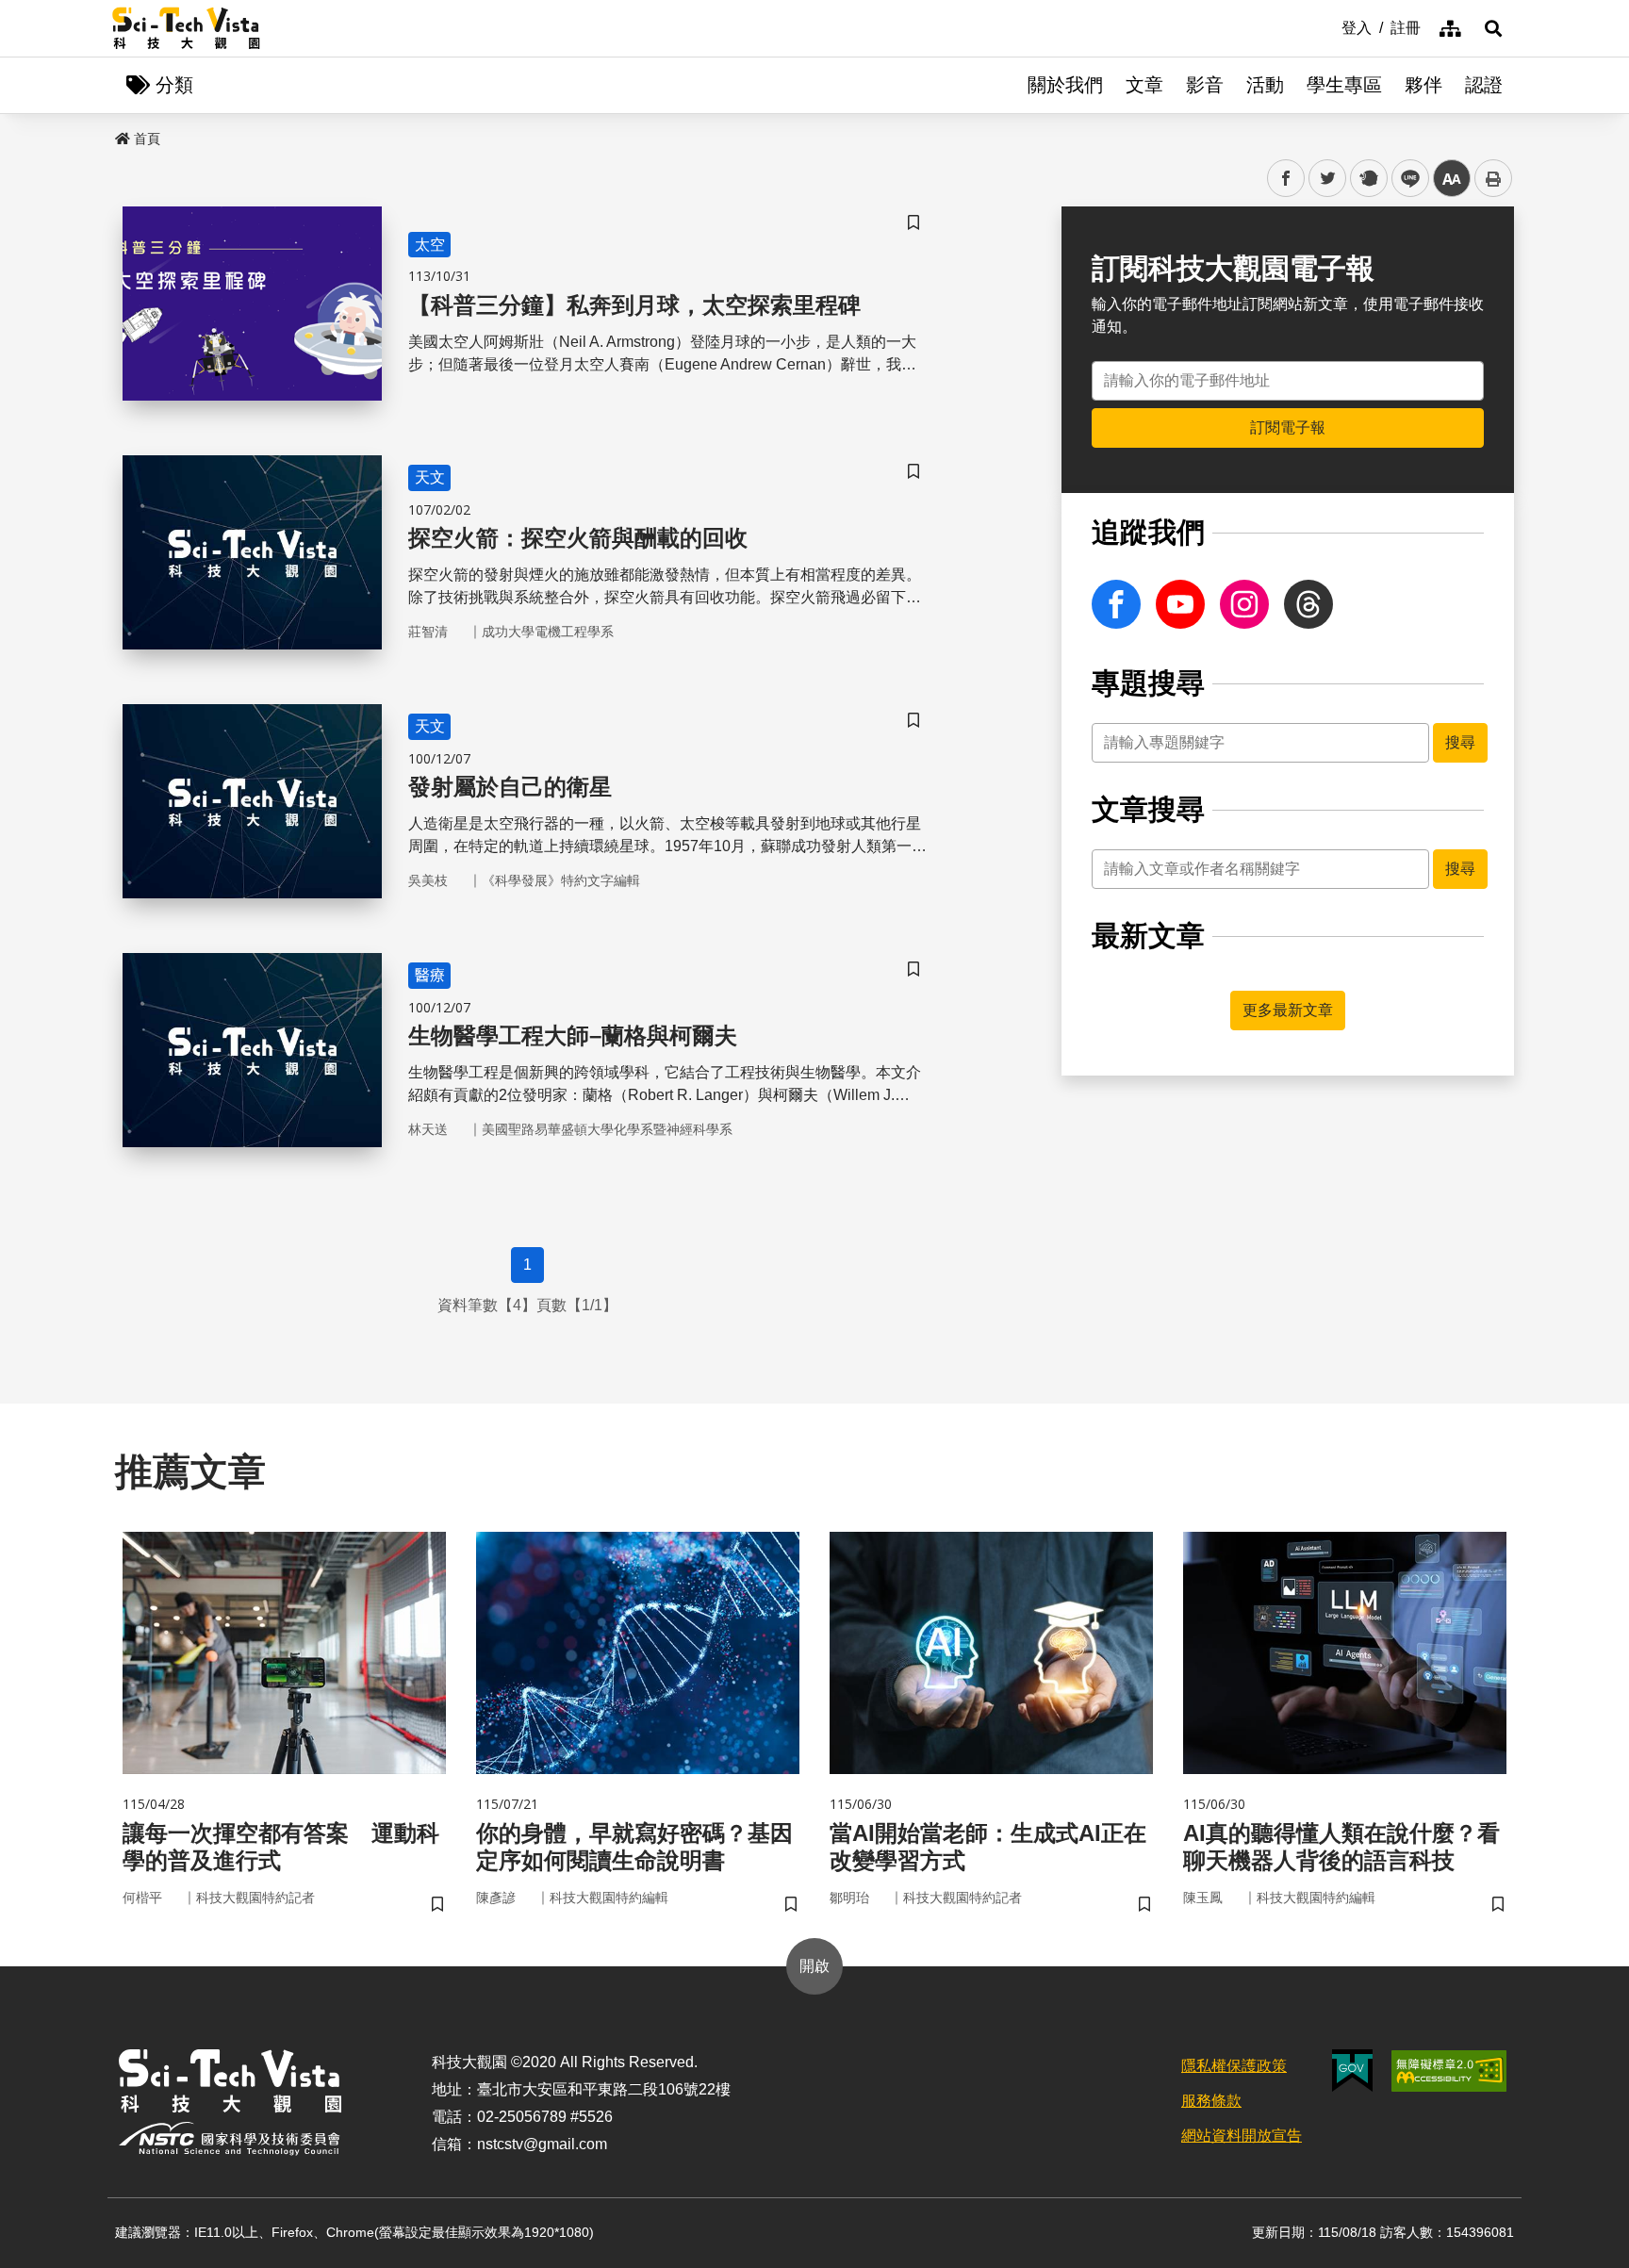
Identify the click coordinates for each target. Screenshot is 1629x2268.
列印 (1493, 178)
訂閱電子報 (1288, 427)
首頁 (147, 139)
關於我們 (1065, 85)
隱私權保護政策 (1234, 2066)
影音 (1205, 85)
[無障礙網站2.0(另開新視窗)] (1449, 2071)
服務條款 (1211, 2101)
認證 (1484, 85)
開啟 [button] (814, 1966)
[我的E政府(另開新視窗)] (1352, 2071)
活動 (1265, 85)
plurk (1367, 179)
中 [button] (1452, 179)
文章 (1144, 85)
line (1405, 179)
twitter (1328, 179)
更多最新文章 (1288, 1010)
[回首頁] (186, 28)
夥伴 (1423, 85)
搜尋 (1460, 742)
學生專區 (1344, 85)
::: (1328, 26)
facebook (1286, 179)
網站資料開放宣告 (1242, 2136)
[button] (1493, 28)
